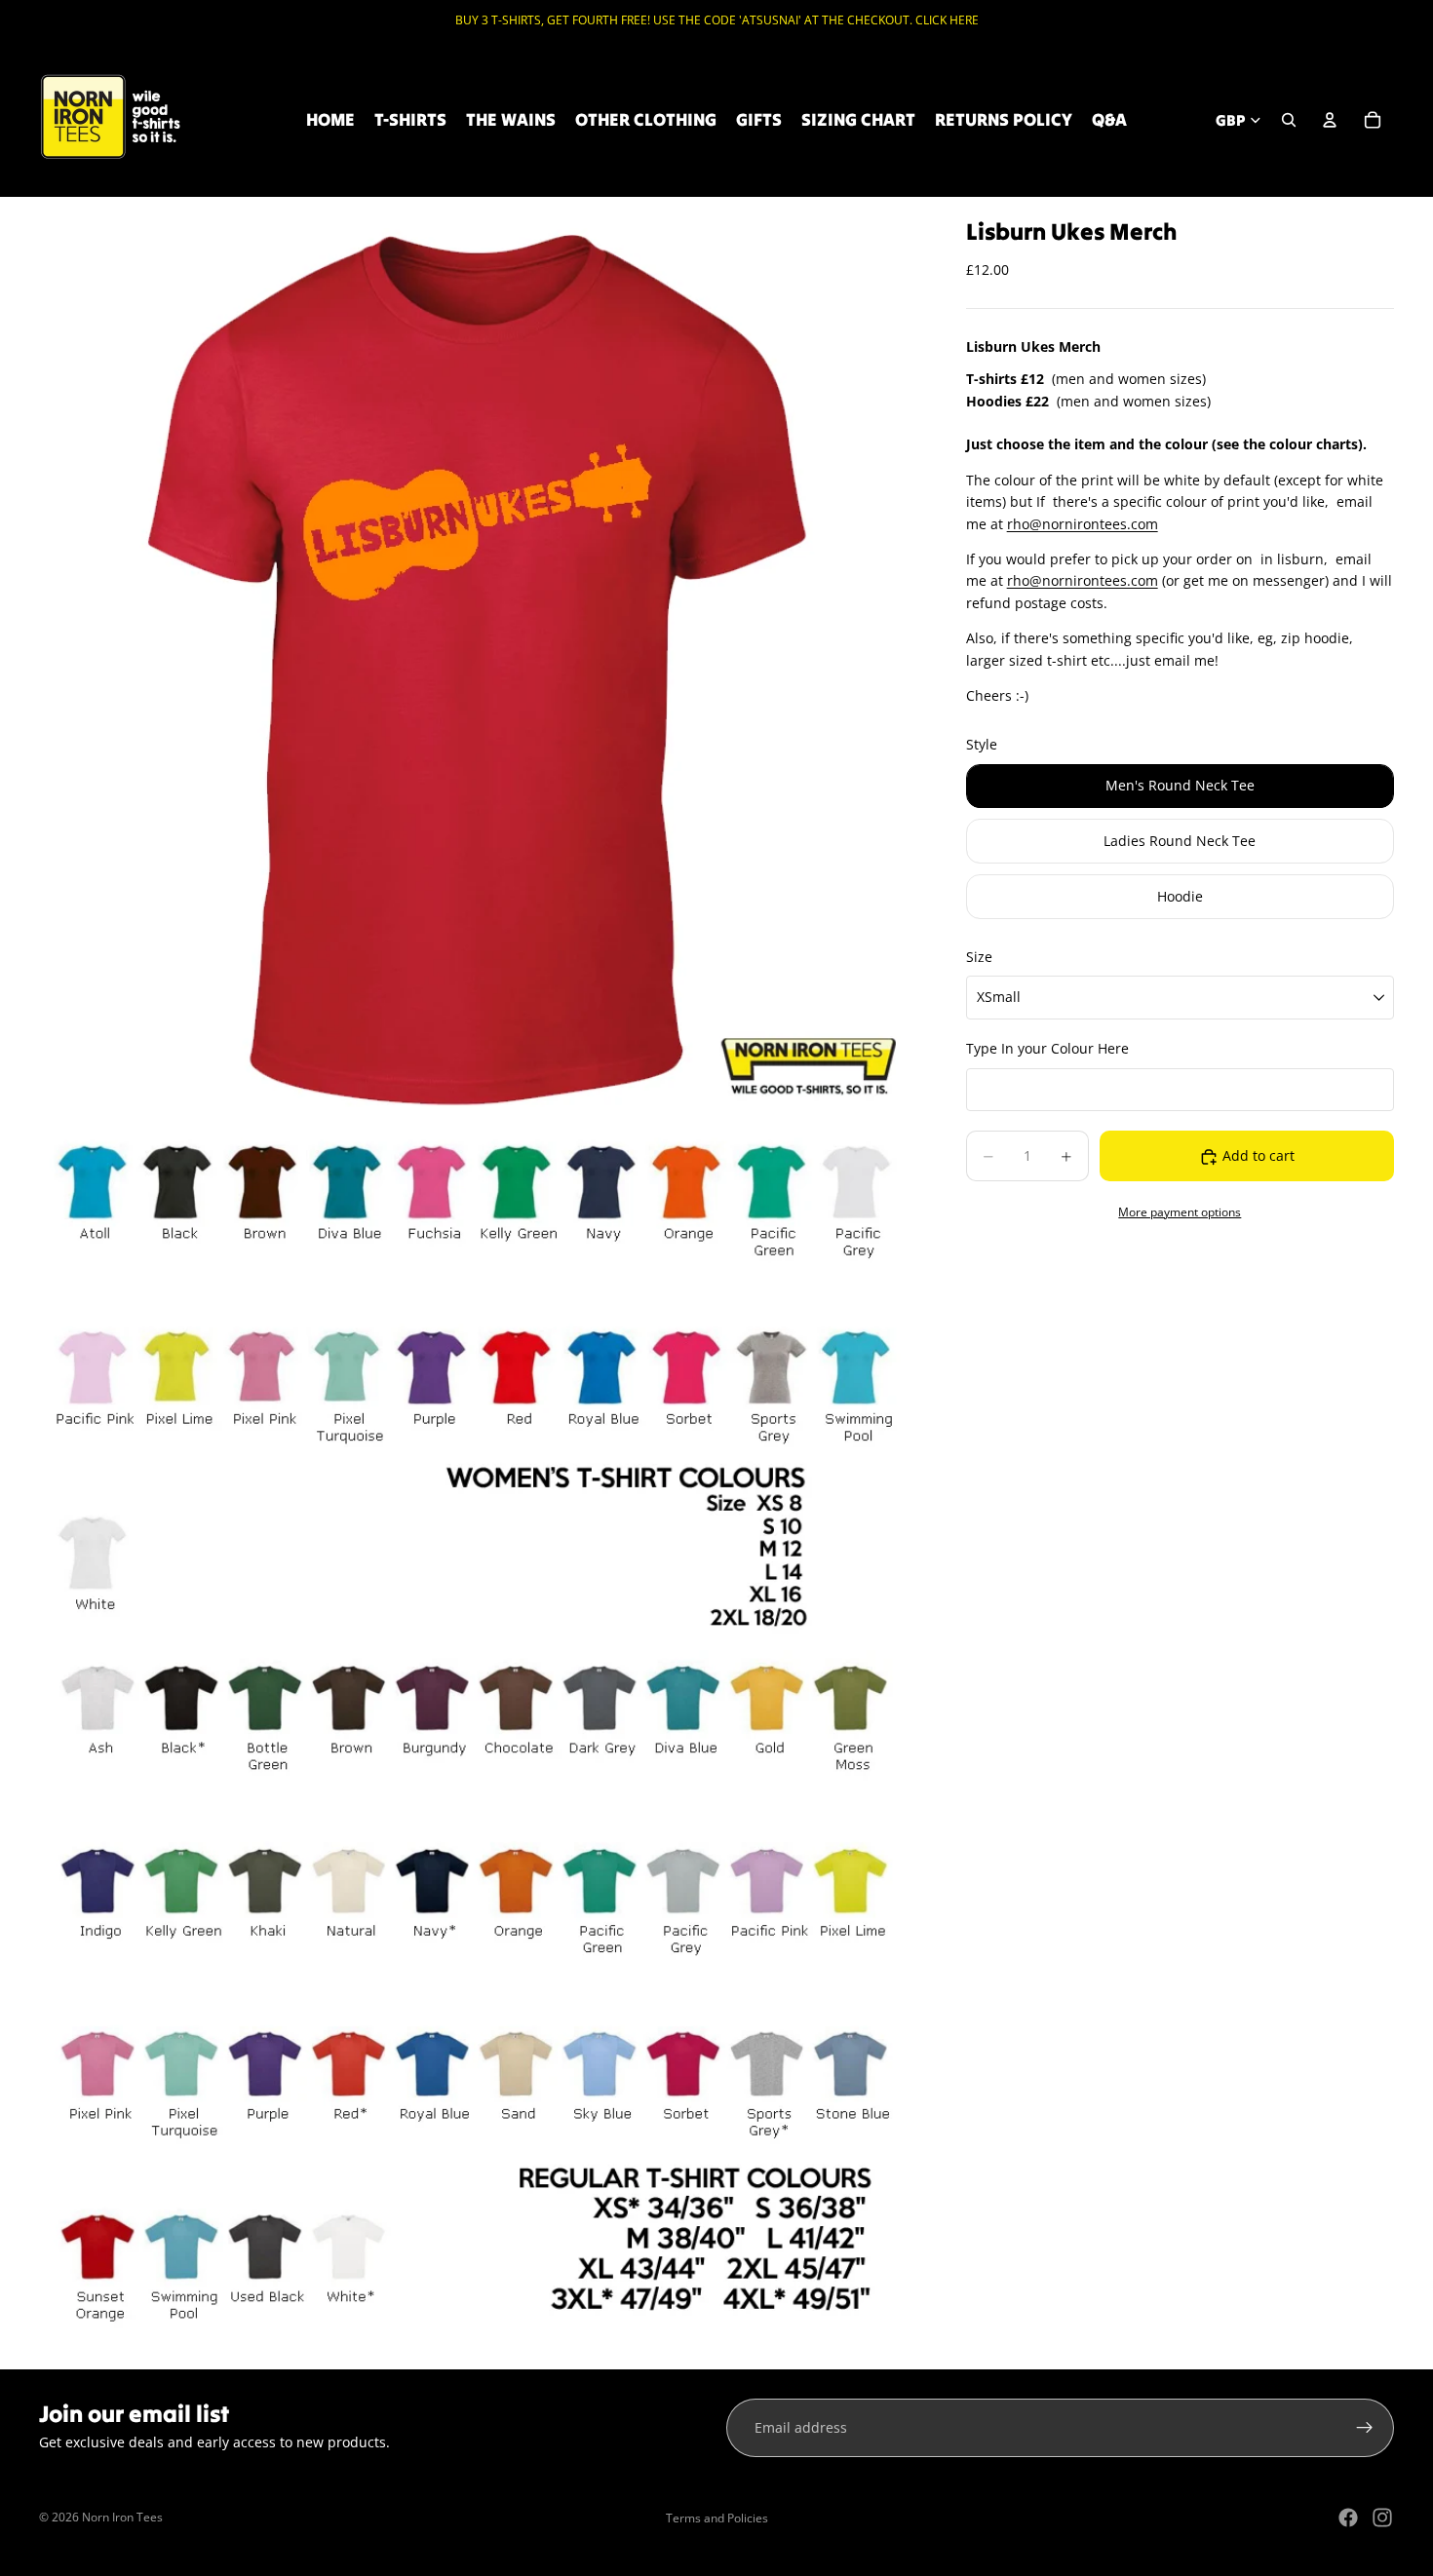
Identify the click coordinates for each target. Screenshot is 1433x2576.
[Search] (1289, 120)
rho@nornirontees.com (1083, 524)
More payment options (1180, 1212)
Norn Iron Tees (122, 2517)
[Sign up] (1365, 2428)
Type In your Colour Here (1047, 1049)
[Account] (1330, 120)
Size (979, 957)
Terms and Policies (717, 2518)
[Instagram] (1382, 2518)
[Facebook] (1348, 2518)
